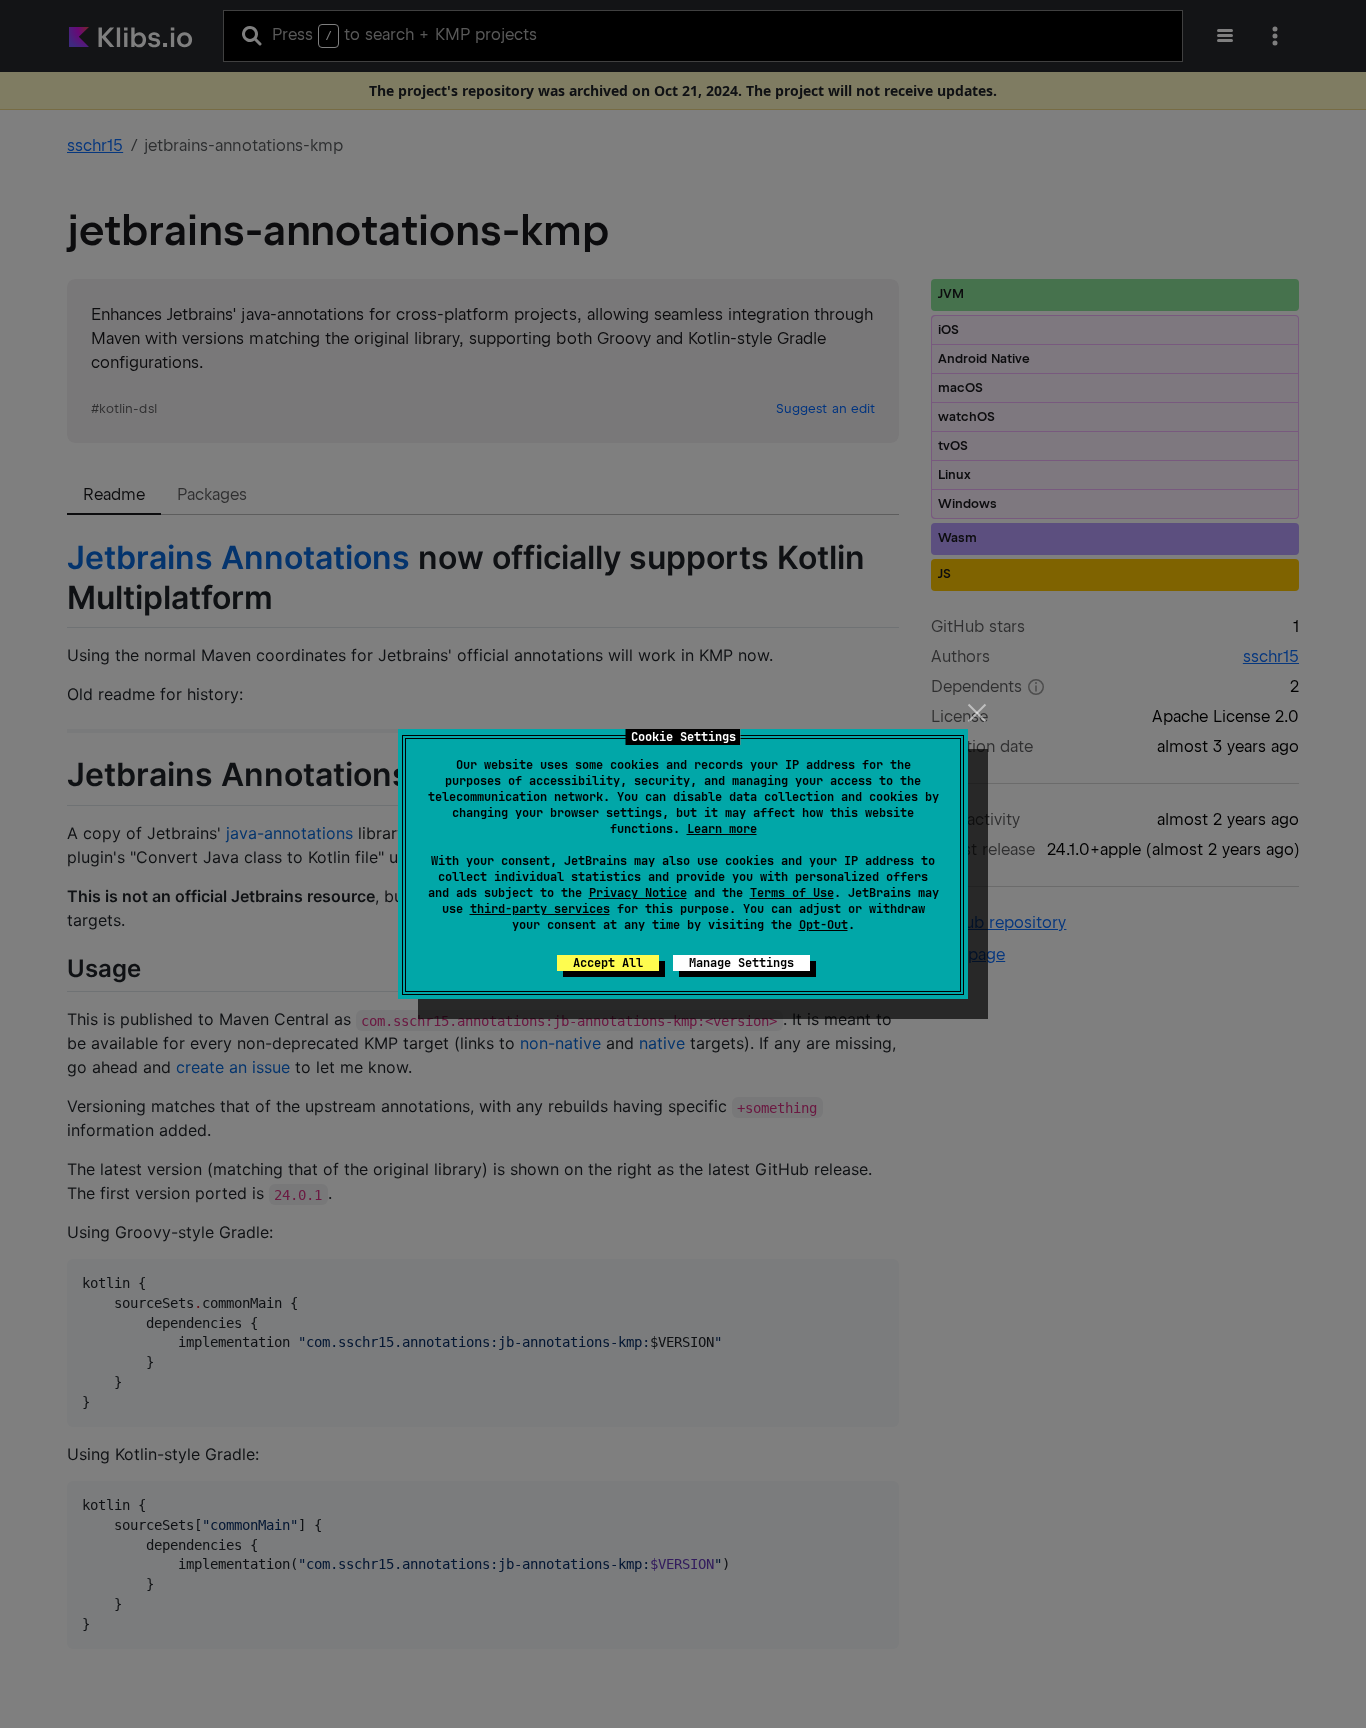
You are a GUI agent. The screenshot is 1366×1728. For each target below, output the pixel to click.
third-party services (540, 909)
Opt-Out (823, 925)
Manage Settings (741, 963)
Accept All (608, 963)
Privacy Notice (638, 893)
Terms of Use (792, 893)
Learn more (722, 829)
